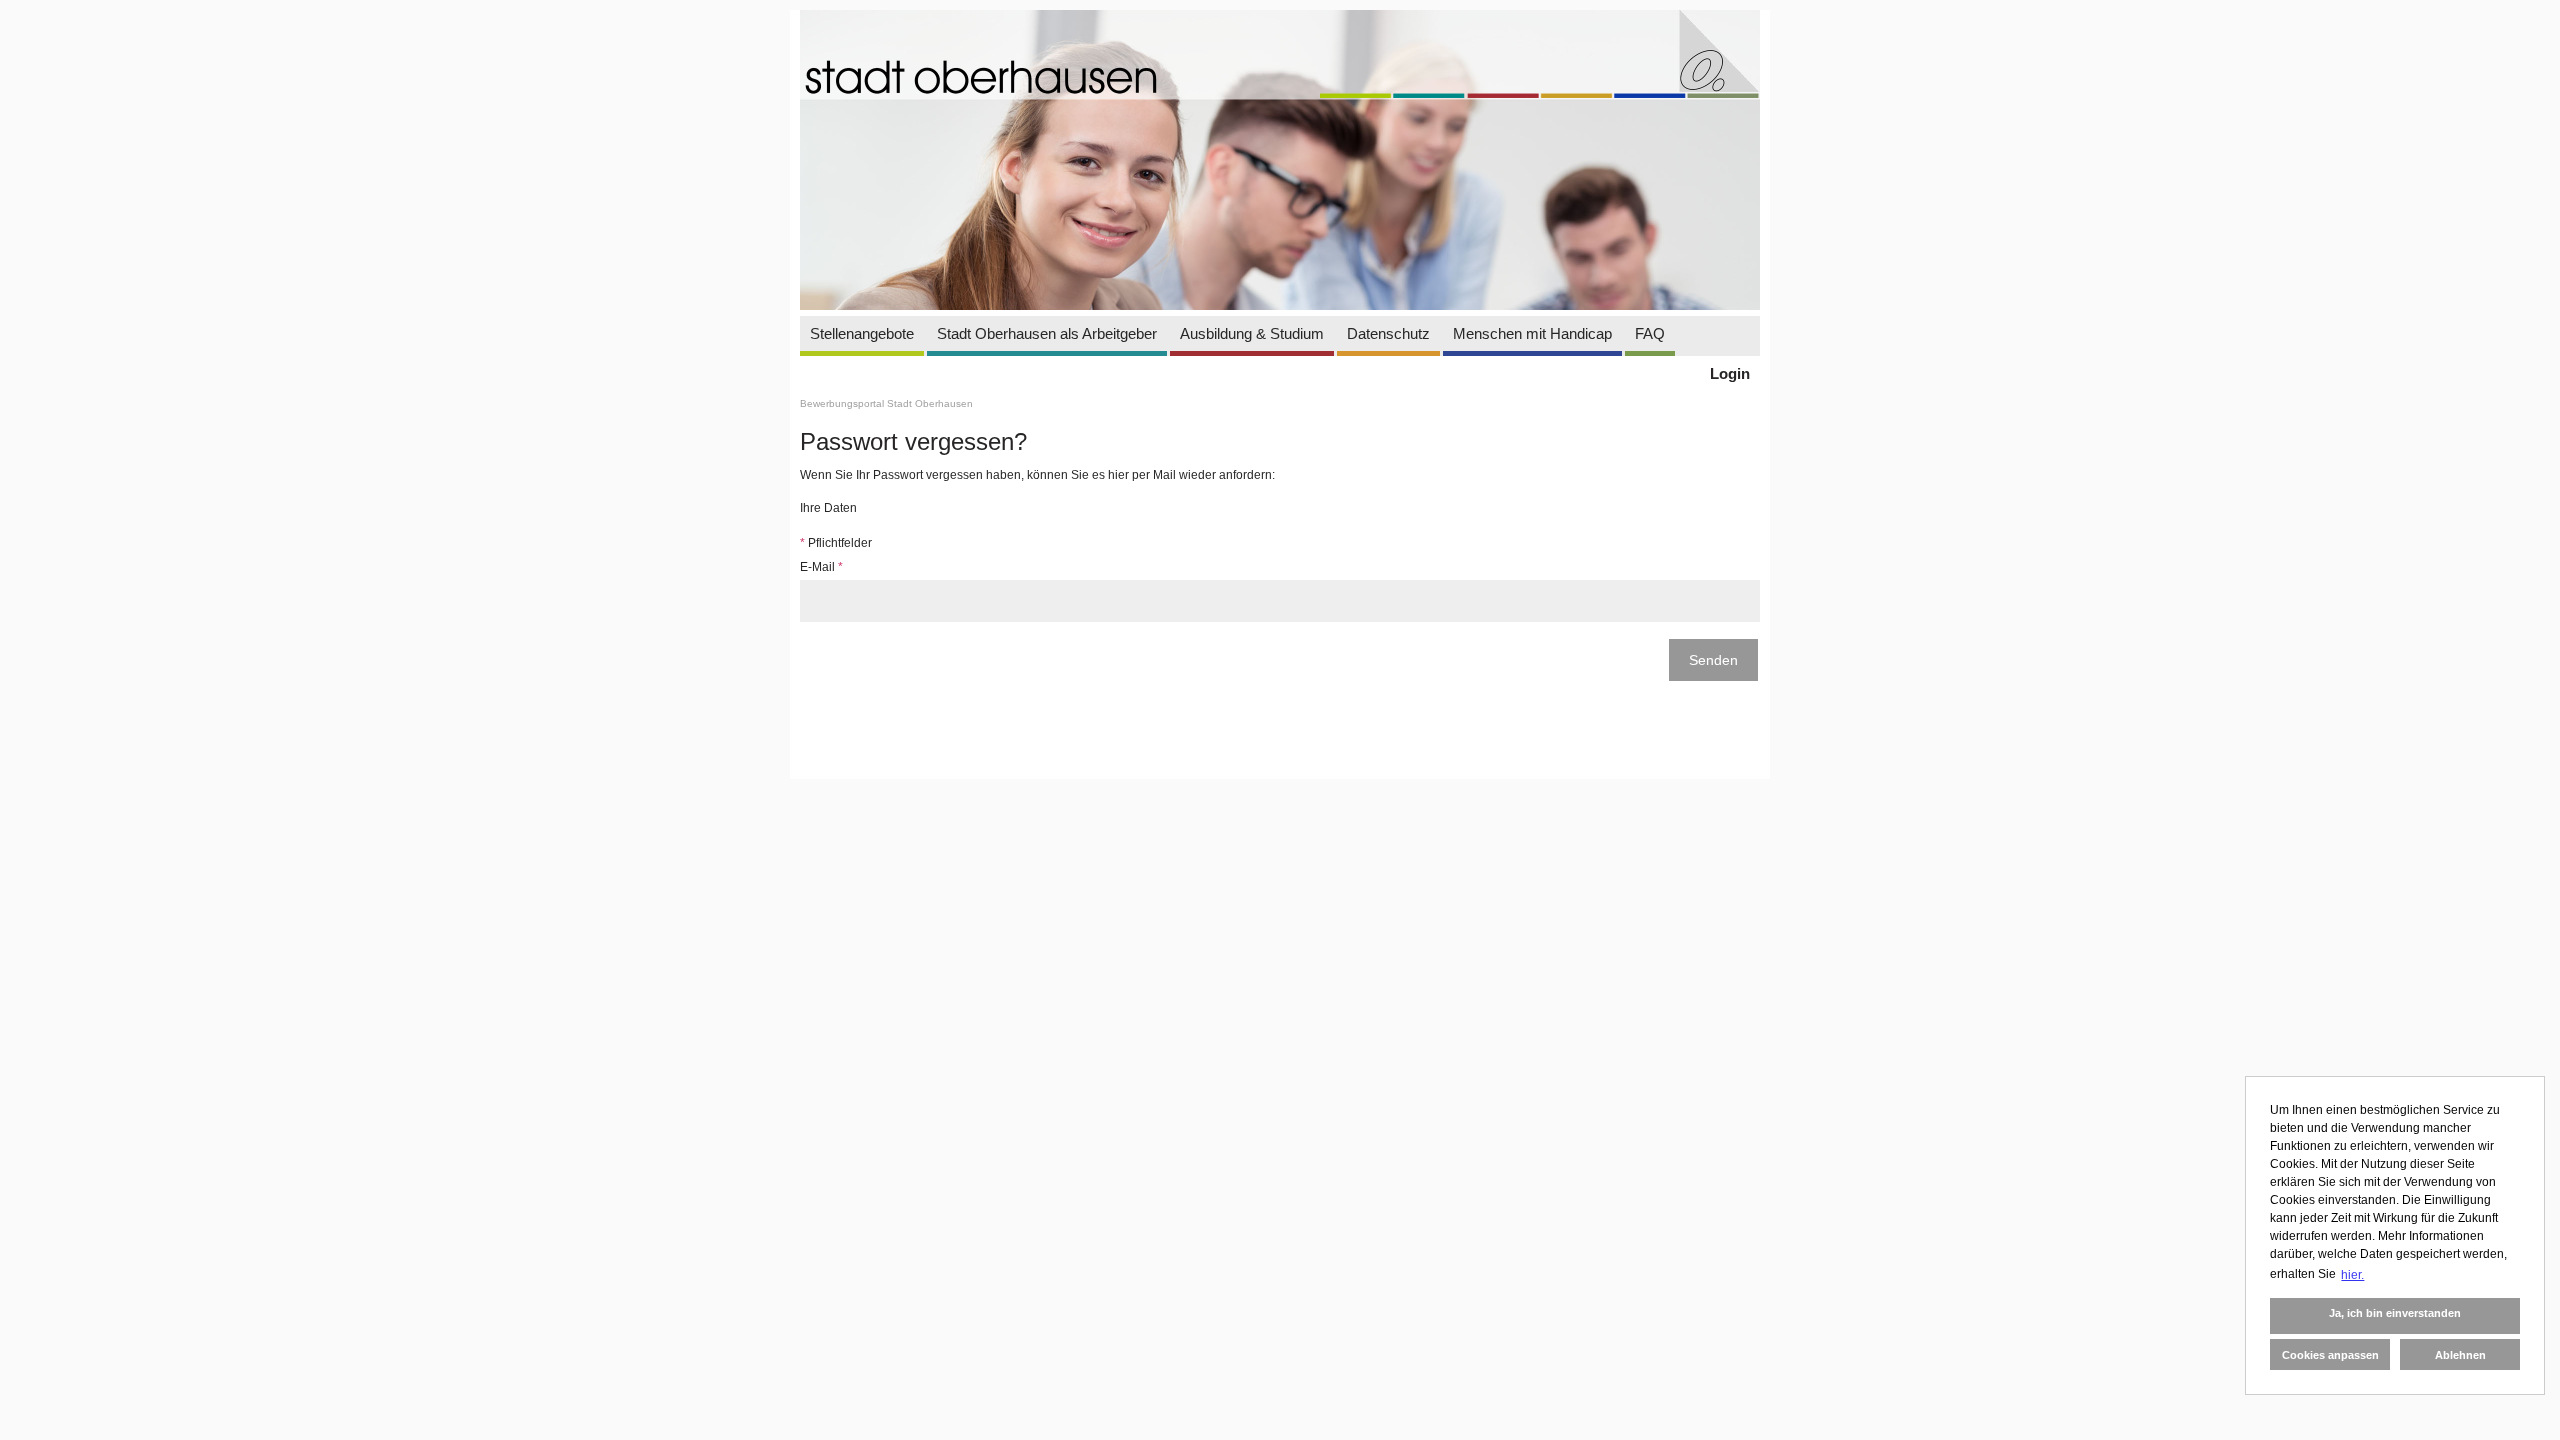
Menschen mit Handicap (1532, 333)
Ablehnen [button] (2460, 1355)
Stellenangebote (862, 333)
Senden (1713, 660)
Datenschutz (1388, 333)
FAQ (1650, 333)
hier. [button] (2352, 1275)
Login (1730, 373)
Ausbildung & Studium (1252, 333)
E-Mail (821, 567)
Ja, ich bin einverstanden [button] (2395, 1313)
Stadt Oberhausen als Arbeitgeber (1047, 333)
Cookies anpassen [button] (2330, 1355)
